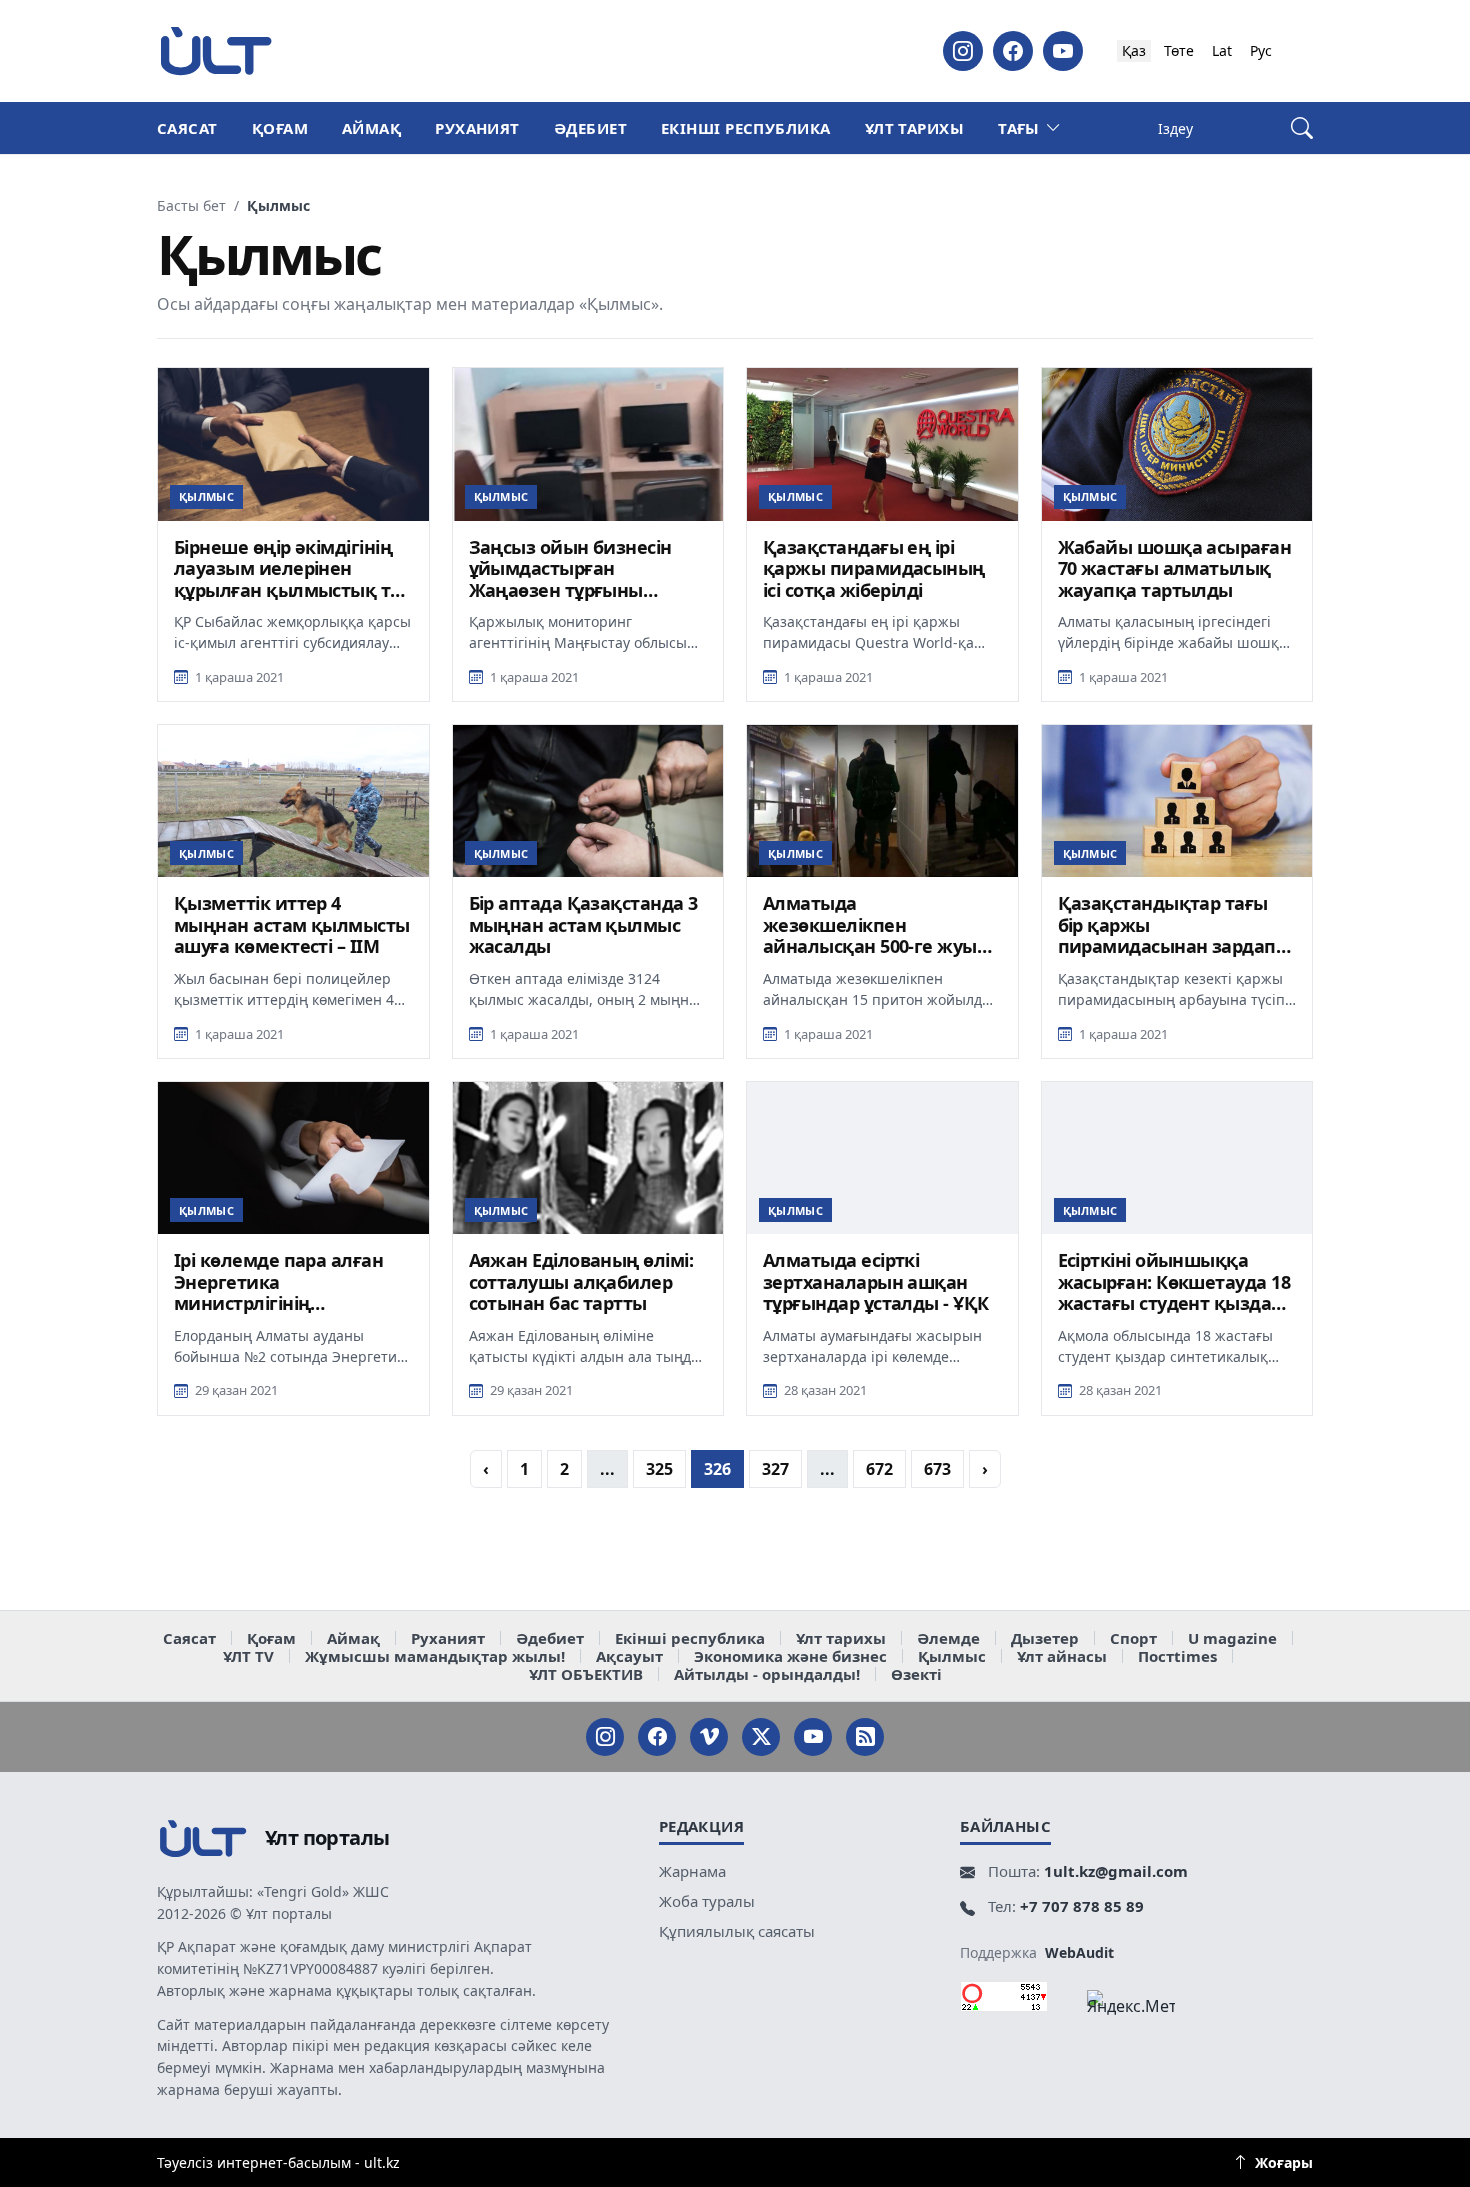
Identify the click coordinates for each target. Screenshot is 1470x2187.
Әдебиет (590, 128)
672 (879, 1469)
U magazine (1232, 1638)
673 (937, 1469)
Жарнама (692, 1871)
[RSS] (865, 1737)
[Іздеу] (1302, 128)
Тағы (1019, 128)
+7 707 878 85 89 (1082, 1906)
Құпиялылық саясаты (737, 1931)
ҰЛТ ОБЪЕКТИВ (586, 1674)
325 (659, 1469)
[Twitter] (761, 1737)
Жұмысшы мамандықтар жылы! (435, 1656)
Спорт (1133, 1638)
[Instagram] (963, 51)
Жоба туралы (707, 1901)
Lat (1222, 50)
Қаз (1134, 50)
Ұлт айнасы (1062, 1656)
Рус (1261, 50)
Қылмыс (952, 1656)
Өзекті (916, 1674)
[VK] (709, 1737)
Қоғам (280, 128)
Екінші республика (746, 128)
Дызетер (1045, 1638)
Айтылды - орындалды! (767, 1674)
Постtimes (1177, 1656)
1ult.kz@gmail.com (1116, 1871)
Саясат (187, 128)
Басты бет (191, 206)
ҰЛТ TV (248, 1656)
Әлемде (948, 1638)
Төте (1179, 50)
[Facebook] (1013, 51)
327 (775, 1469)
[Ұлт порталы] (216, 50)
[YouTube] (1063, 51)
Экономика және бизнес (790, 1656)
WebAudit (1079, 1952)
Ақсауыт (629, 1656)
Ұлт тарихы (915, 128)
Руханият (477, 128)
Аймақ (371, 128)
